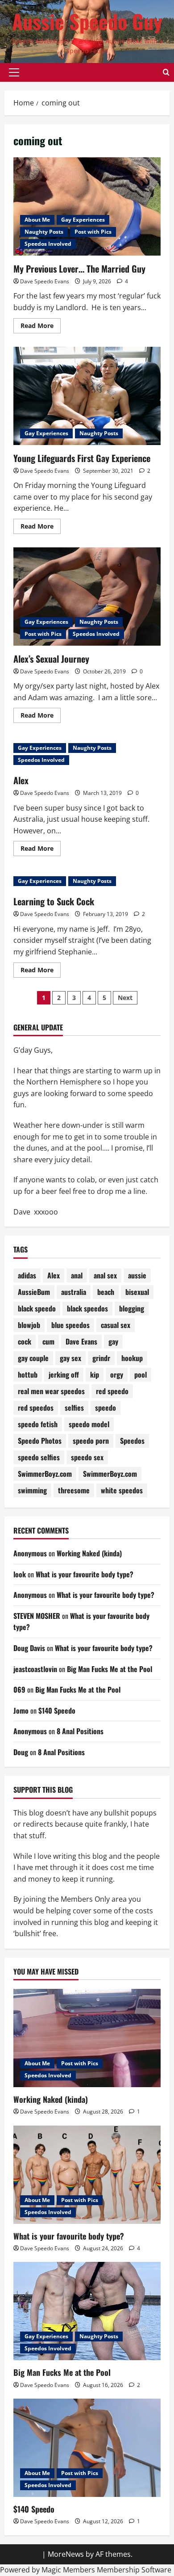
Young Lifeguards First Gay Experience (82, 458)
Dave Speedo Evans (45, 281)
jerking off (64, 1374)
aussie (137, 1275)
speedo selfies (39, 1457)
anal (77, 1275)
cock (25, 1341)
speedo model (89, 1424)
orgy (117, 1374)
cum (48, 1341)
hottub (28, 1374)
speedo (106, 1408)
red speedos (36, 1408)
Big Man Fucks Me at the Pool (110, 1669)
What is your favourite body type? (85, 1574)
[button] (14, 72)
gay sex (70, 1358)
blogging (132, 1308)
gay (113, 1341)
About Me (37, 220)
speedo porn (91, 1441)
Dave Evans (81, 1341)
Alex (21, 780)
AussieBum (34, 1292)
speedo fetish (38, 1424)
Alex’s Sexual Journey (51, 659)
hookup (132, 1358)
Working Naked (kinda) (89, 1553)
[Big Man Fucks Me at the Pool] (87, 2311)
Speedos (132, 1441)
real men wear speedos (51, 1391)
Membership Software (134, 2570)
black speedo (37, 1308)
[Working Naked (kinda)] (87, 2038)
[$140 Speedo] (87, 2448)
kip (95, 1374)
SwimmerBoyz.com (45, 1474)
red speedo (112, 1391)
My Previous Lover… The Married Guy (79, 269)
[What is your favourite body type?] (87, 2175)
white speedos (122, 1490)
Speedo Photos (40, 1441)
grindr (101, 1358)
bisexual (137, 1292)
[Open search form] (166, 72)
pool (141, 1374)
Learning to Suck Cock (54, 901)
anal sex (105, 1275)
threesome (74, 1490)
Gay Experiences (83, 220)
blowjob (29, 1325)
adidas (27, 1275)
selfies (74, 1408)
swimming (32, 1490)
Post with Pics (93, 232)
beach (106, 1292)
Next (125, 998)
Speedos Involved (48, 244)
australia (74, 1292)
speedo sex (87, 1457)
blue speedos (70, 1325)
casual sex (116, 1325)
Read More (41, 327)
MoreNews (66, 2554)
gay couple (33, 1358)
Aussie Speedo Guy (87, 21)
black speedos (87, 1308)
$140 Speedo (57, 1710)
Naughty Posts (44, 232)
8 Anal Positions (80, 1731)
